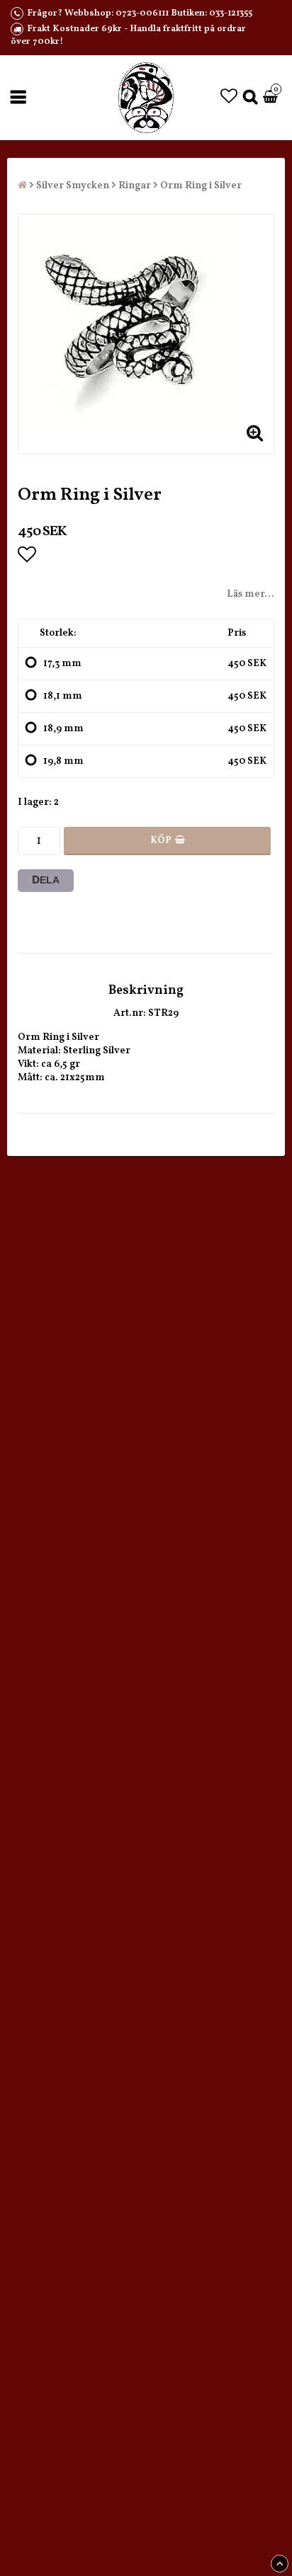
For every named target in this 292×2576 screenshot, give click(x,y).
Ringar (135, 186)
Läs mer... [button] (251, 594)
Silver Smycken (73, 186)
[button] (229, 98)
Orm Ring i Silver (201, 186)
